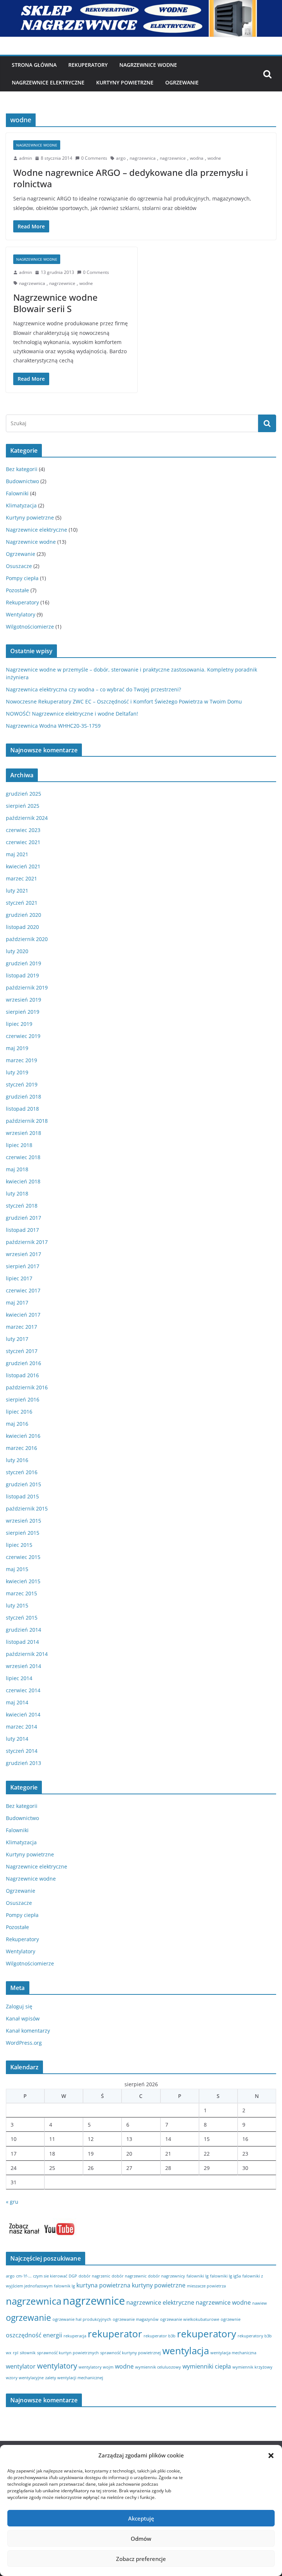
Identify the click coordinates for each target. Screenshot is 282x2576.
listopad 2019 (22, 975)
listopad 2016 (22, 1375)
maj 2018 (17, 1169)
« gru (12, 2202)
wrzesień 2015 (23, 1521)
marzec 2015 (21, 1593)
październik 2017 (27, 1242)
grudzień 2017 (23, 1218)
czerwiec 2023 (23, 830)
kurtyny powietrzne (159, 2285)
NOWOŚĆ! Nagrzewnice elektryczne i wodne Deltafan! (72, 714)
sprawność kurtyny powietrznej (131, 2353)
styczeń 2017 (22, 1351)
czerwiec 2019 (23, 1036)
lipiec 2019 (19, 1024)
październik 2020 (27, 939)
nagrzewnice (173, 158)
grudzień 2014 (23, 1630)
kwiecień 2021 (23, 866)
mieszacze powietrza (206, 2286)
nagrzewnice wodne (223, 2302)
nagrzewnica (143, 158)
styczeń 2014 (22, 1751)
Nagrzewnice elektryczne (48, 82)
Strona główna (34, 65)
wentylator (21, 2366)
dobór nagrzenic (94, 2276)
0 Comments (94, 158)
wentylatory (57, 2366)
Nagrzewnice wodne (148, 65)
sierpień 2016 (23, 1399)
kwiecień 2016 (23, 1436)
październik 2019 (27, 987)
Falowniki (17, 493)
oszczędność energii (34, 2335)
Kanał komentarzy (28, 2031)
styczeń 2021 (22, 903)
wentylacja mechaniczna (233, 2353)
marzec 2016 (21, 1448)
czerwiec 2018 (23, 1157)
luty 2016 (17, 1460)
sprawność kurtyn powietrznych (68, 2353)
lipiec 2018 (19, 1145)
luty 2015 (17, 1605)
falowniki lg (198, 2276)
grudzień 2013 (23, 1763)
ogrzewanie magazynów (136, 2319)
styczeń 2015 (22, 1618)
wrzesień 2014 (23, 1666)
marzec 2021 (21, 878)
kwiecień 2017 (23, 1315)
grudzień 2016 (23, 1363)
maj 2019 (17, 1048)
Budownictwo (22, 481)
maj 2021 (17, 854)
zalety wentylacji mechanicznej (74, 2378)
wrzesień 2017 (23, 1254)
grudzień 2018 (23, 1097)
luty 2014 (17, 1739)
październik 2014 (27, 1654)
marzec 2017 (21, 1327)
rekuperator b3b (160, 2336)
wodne (214, 158)
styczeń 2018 (22, 1206)
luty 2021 (17, 891)
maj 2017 (17, 1303)
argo (121, 158)
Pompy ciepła (22, 578)
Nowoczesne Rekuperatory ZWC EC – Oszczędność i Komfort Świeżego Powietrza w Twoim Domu (124, 701)
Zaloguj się (19, 2006)
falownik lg (64, 2286)
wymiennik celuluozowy (158, 2367)
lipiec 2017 (19, 1278)
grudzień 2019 (23, 963)
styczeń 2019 (22, 1084)
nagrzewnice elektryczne (160, 2302)
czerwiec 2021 (23, 842)
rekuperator (115, 2334)
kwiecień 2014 (23, 1714)
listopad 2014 (22, 1642)
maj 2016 (17, 1424)
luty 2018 (17, 1193)
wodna (197, 158)
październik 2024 (27, 818)
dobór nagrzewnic (129, 2276)
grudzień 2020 (23, 915)
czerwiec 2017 (23, 1290)
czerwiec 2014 (23, 1690)
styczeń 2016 (22, 1472)
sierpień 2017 (23, 1266)
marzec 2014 (21, 1727)
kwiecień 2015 (23, 1581)
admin (26, 158)
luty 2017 (17, 1339)
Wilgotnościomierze (30, 627)
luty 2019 (17, 1072)
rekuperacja (75, 2336)
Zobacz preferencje (141, 2559)
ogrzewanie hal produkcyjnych (82, 2319)
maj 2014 (17, 1702)
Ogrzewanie (182, 82)
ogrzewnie (231, 2319)
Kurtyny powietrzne (30, 518)
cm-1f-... (24, 2276)
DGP (73, 2276)
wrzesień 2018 (23, 1133)
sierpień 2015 (23, 1533)
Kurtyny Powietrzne (125, 82)
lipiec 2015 (19, 1545)
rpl (16, 2353)
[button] (271, 2456)
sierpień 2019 (23, 1012)
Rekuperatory (88, 65)
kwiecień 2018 (23, 1181)
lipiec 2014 (19, 1678)
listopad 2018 (22, 1109)
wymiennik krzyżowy (252, 2367)
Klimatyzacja (21, 505)
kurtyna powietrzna (103, 2285)
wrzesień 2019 (23, 1000)
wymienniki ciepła (207, 2366)
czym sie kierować (50, 2276)
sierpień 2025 (23, 806)
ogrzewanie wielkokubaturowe (190, 2319)
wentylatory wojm (96, 2367)
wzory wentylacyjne (25, 2378)
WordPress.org (24, 2043)
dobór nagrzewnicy (167, 2276)
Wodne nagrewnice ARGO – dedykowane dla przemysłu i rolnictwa (131, 178)
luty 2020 (17, 951)
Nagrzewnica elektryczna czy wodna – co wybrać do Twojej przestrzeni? (93, 689)
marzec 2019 (21, 1060)
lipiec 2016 (19, 1412)
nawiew (260, 2303)
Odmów (141, 2539)
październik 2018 (27, 1121)
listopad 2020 (22, 927)
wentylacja (186, 2351)
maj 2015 (17, 1569)
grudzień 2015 (23, 1484)
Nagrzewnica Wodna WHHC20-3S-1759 (53, 726)
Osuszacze (19, 566)
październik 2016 (27, 1387)
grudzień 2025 (23, 794)
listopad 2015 (22, 1496)
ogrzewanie (28, 2318)
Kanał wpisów (23, 2018)
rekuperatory (207, 2334)
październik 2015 (27, 1508)
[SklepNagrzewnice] (141, 5)
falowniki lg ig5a (225, 2276)
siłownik (28, 2353)
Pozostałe (17, 590)
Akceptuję (141, 2518)
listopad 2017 (22, 1230)
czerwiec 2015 (23, 1557)
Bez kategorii (22, 469)
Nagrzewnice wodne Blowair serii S (55, 303)
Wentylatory (21, 614)
